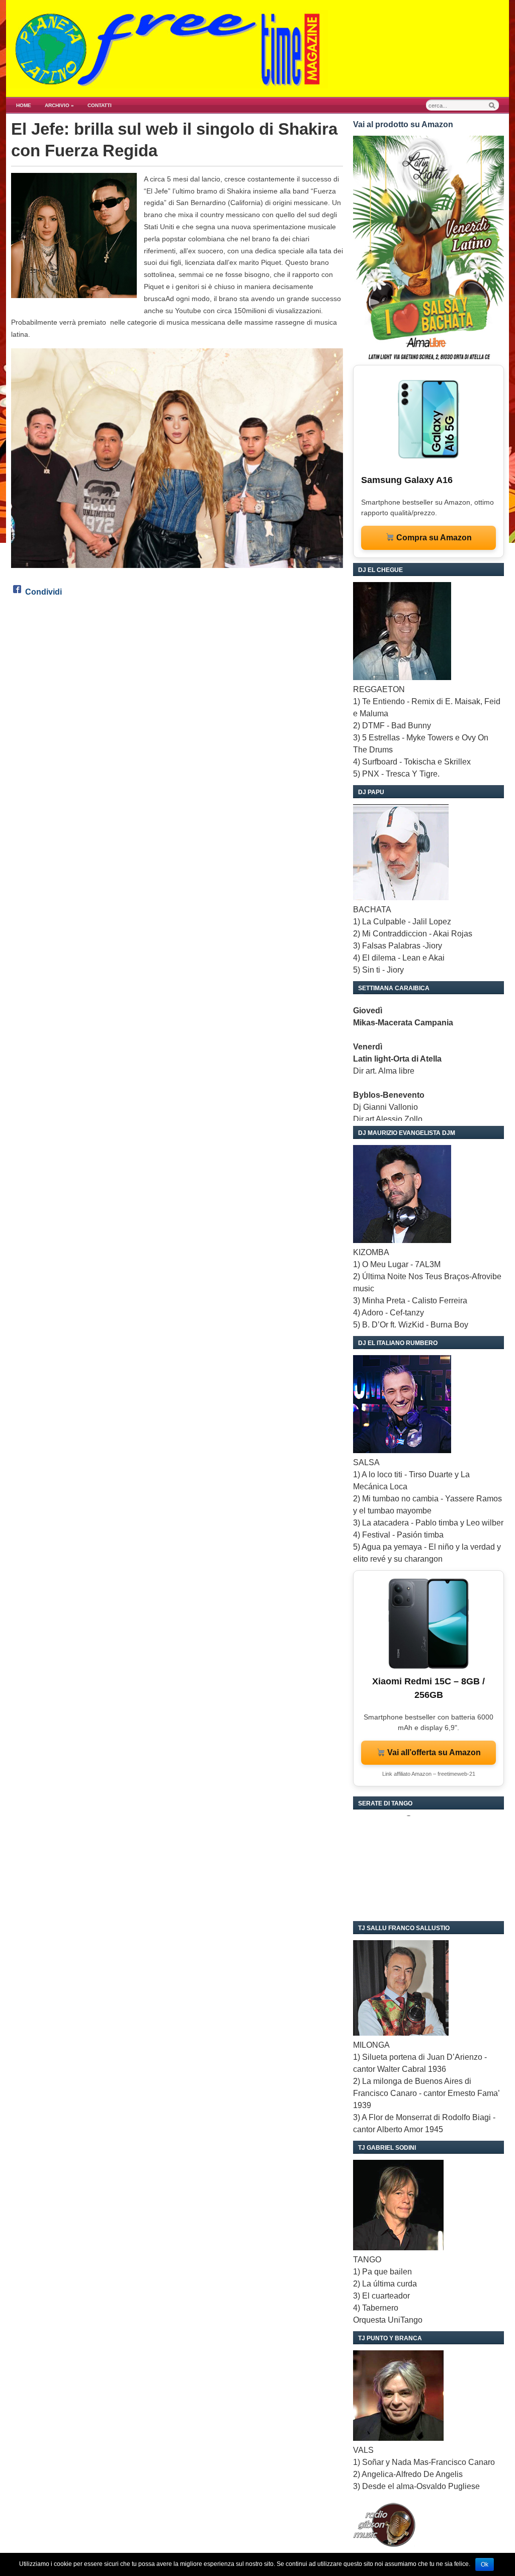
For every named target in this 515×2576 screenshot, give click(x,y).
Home (24, 105)
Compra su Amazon (433, 538)
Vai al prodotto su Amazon (403, 124)
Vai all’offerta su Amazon (433, 1752)
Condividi (44, 592)
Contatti (100, 105)
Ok (485, 2564)
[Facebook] (17, 592)
